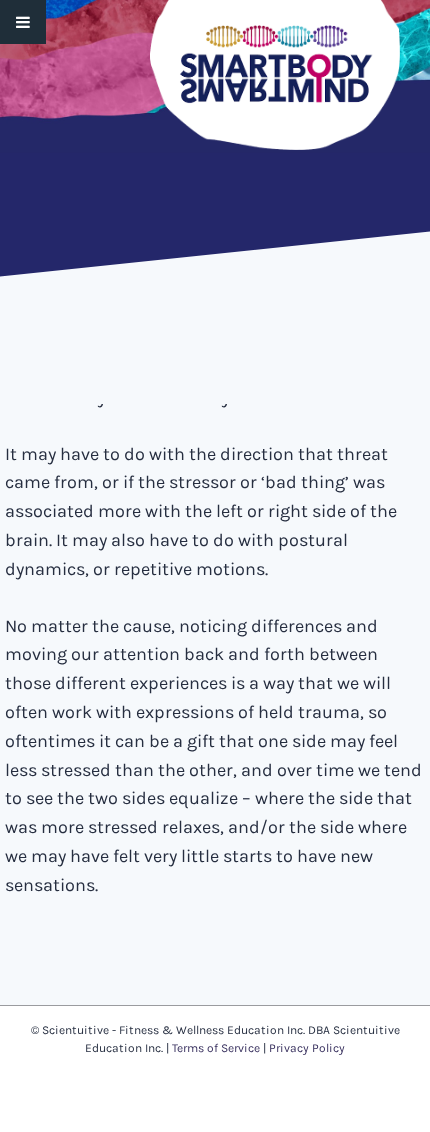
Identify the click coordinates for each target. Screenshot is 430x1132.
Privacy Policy (307, 1048)
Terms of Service (216, 1048)
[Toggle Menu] (23, 22)
